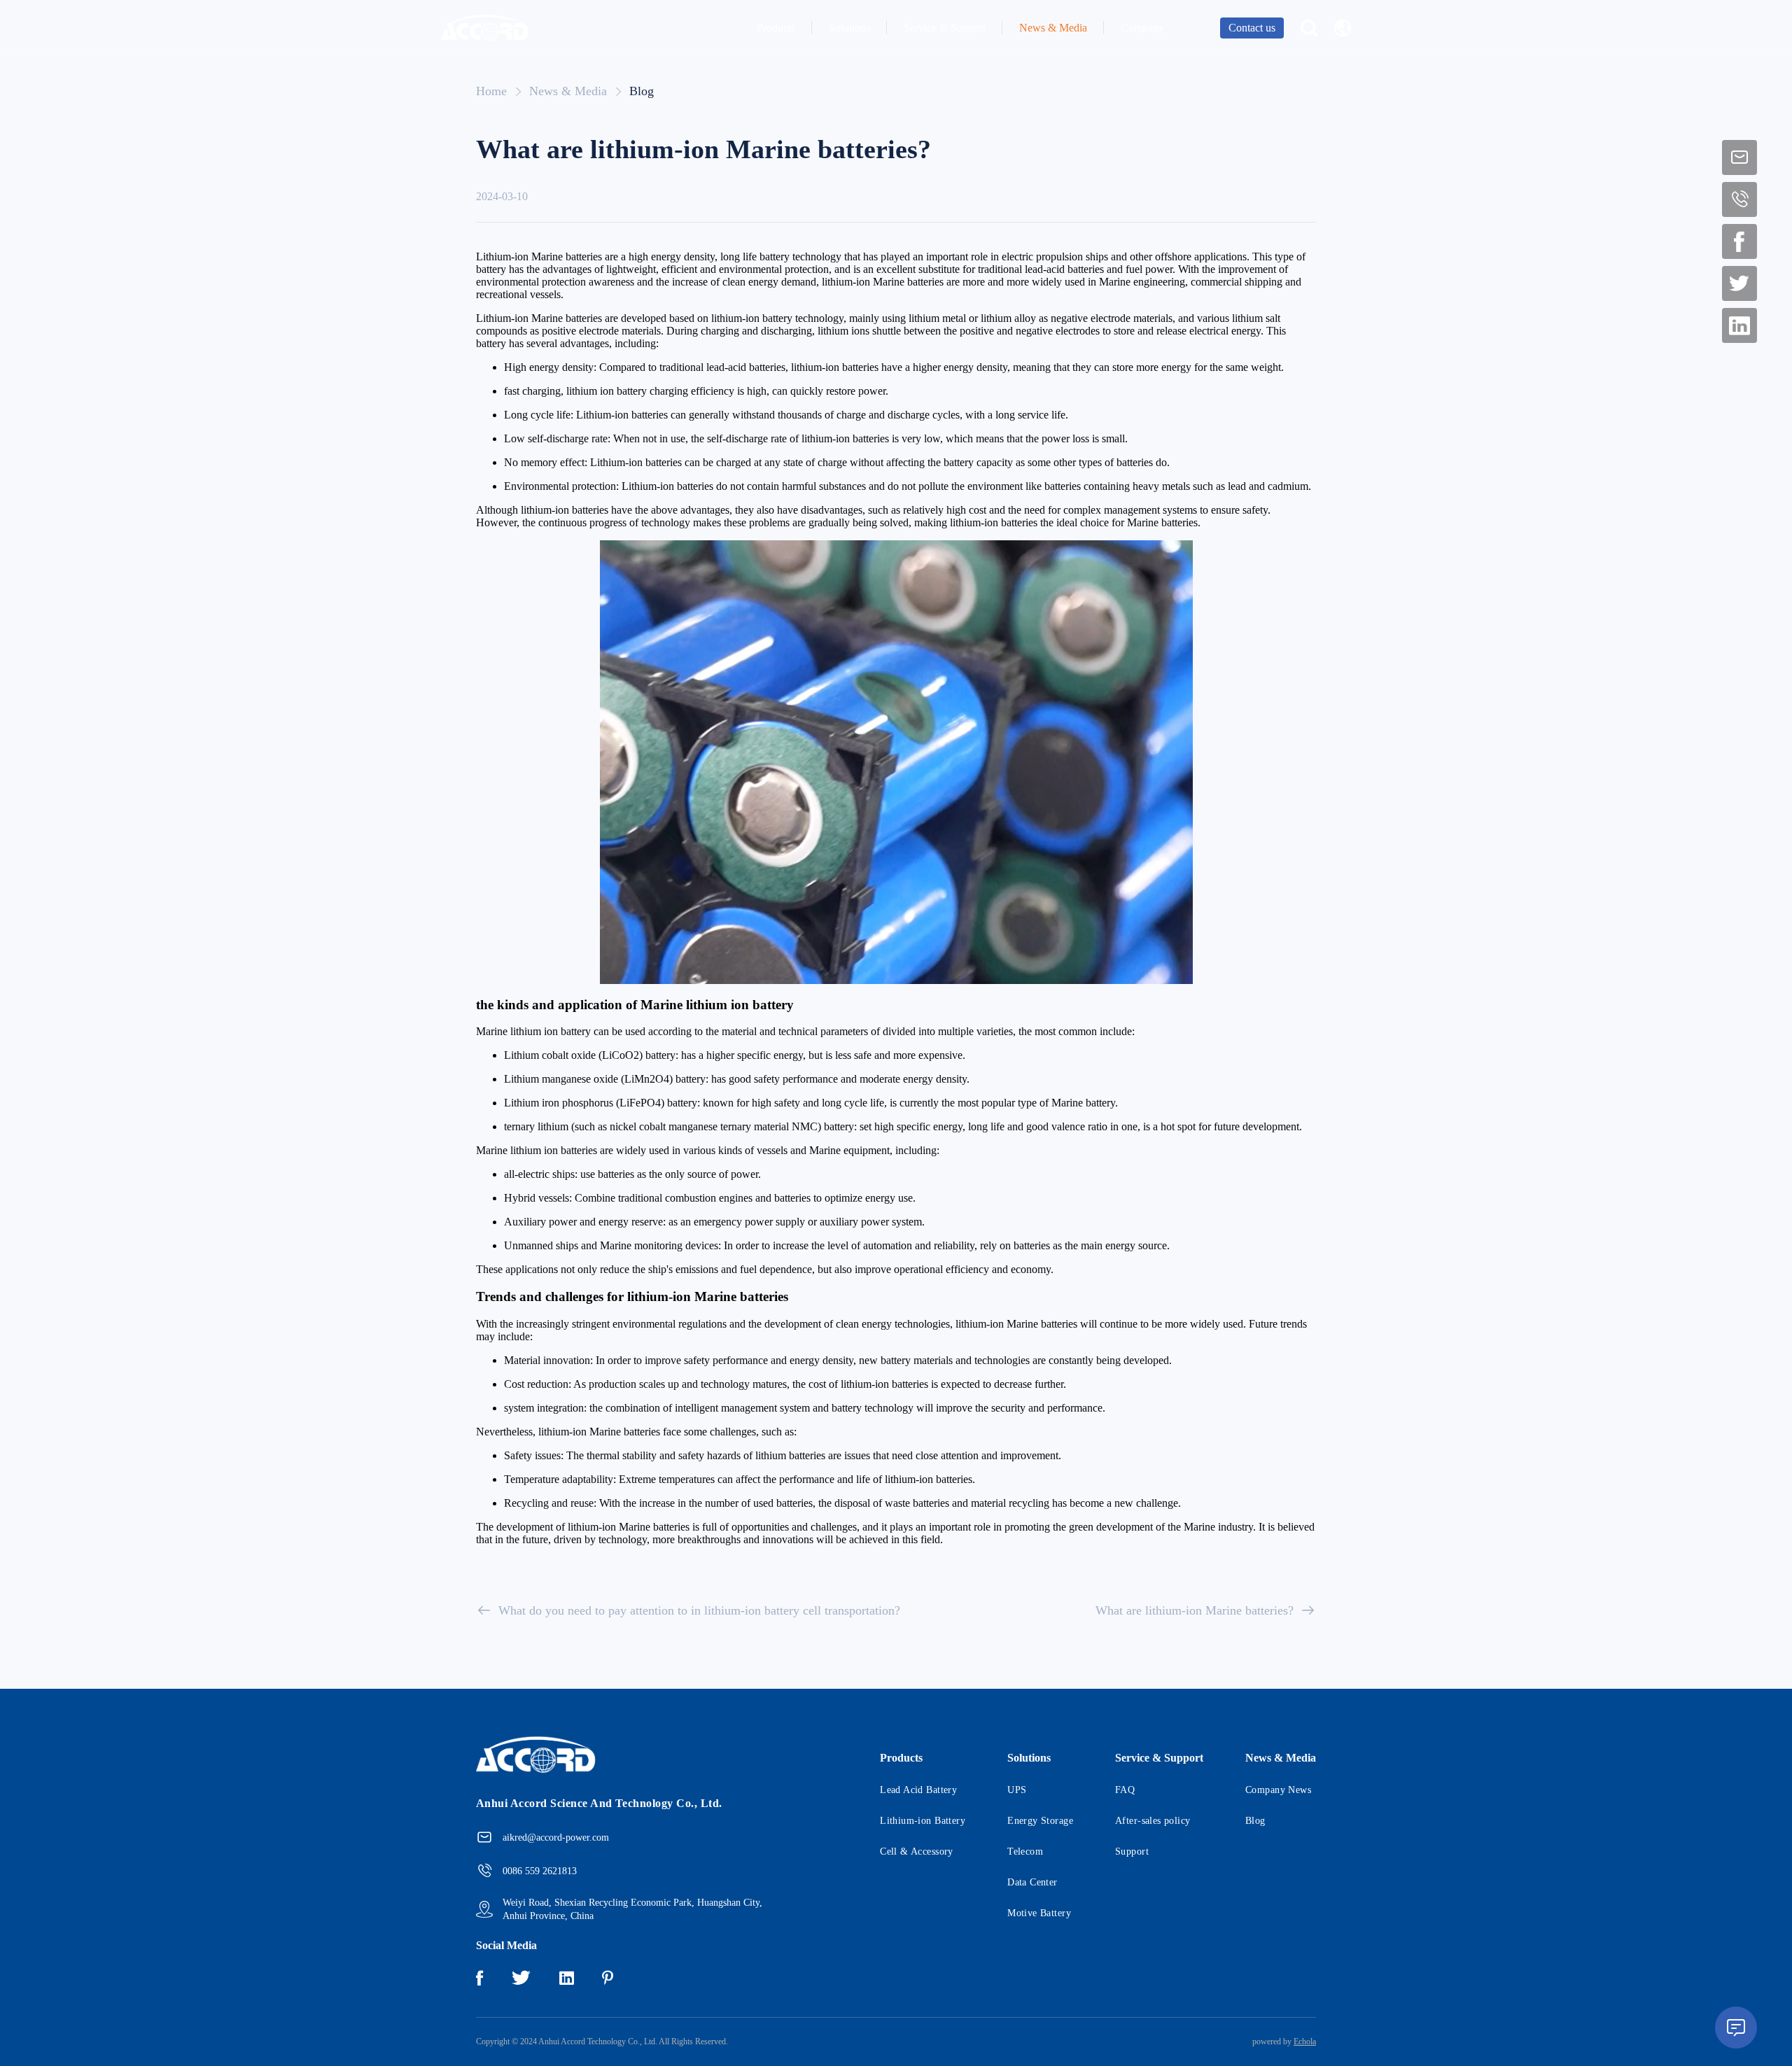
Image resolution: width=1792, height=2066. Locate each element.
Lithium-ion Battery (923, 1821)
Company (1142, 28)
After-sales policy (1153, 1821)
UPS (1017, 1790)
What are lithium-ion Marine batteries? (1195, 1610)
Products (776, 28)
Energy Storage (1040, 1821)
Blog (642, 91)
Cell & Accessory (917, 1851)
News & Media (1053, 28)
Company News (1278, 1790)
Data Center (1032, 1882)
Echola (1305, 2042)
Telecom (1025, 1851)
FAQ (1125, 1790)
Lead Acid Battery (918, 1790)
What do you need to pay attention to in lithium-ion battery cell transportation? (699, 1610)
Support (1132, 1851)
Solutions (849, 28)
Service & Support (945, 28)
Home (491, 91)
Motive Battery (1039, 1913)
